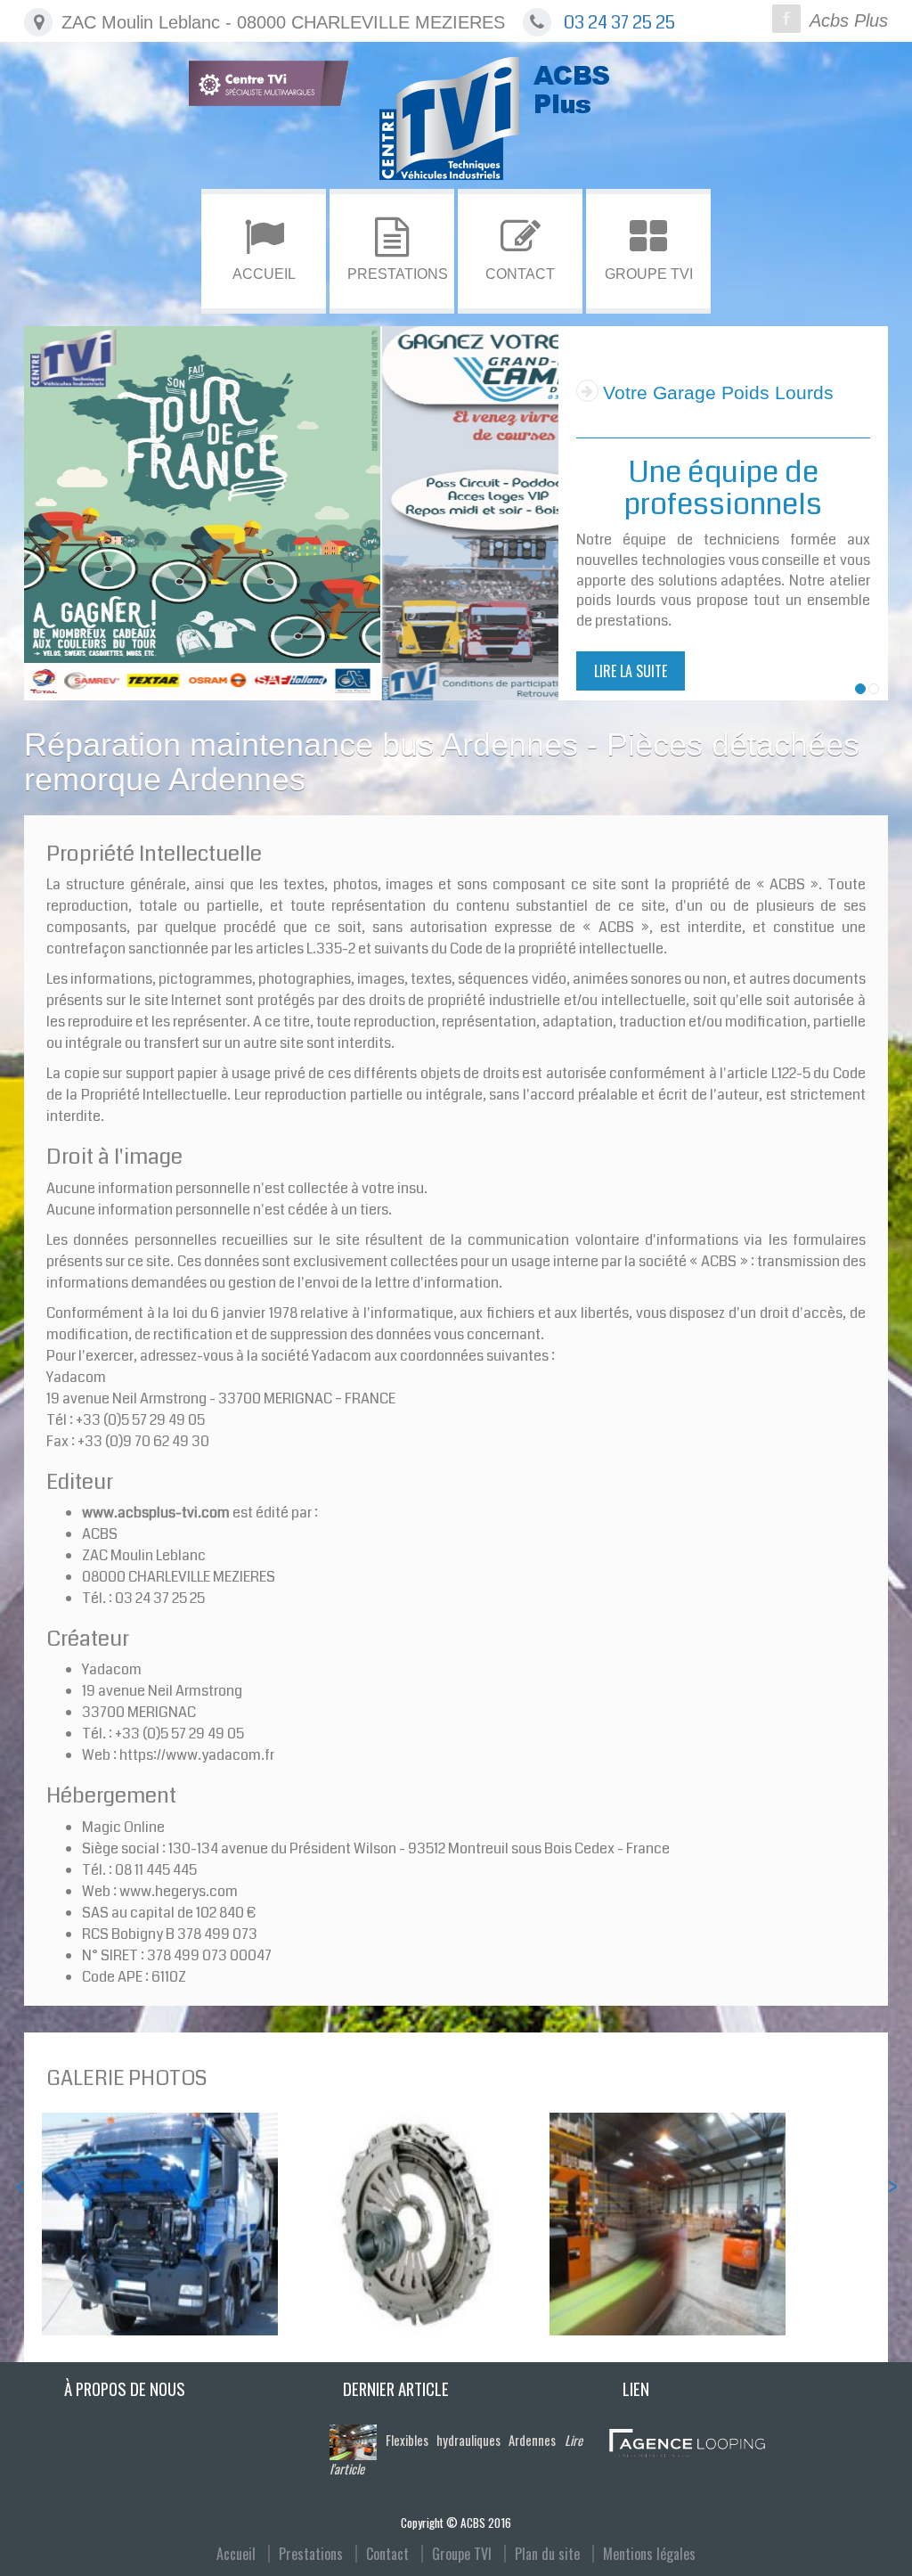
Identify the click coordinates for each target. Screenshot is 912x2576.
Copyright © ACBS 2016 (456, 2523)
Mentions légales (649, 2554)
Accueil (236, 2554)
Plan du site (547, 2554)
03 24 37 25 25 (619, 23)
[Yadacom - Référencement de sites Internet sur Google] (687, 2442)
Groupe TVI (462, 2554)
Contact (387, 2554)
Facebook (786, 19)
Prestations (311, 2554)
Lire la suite (631, 618)
